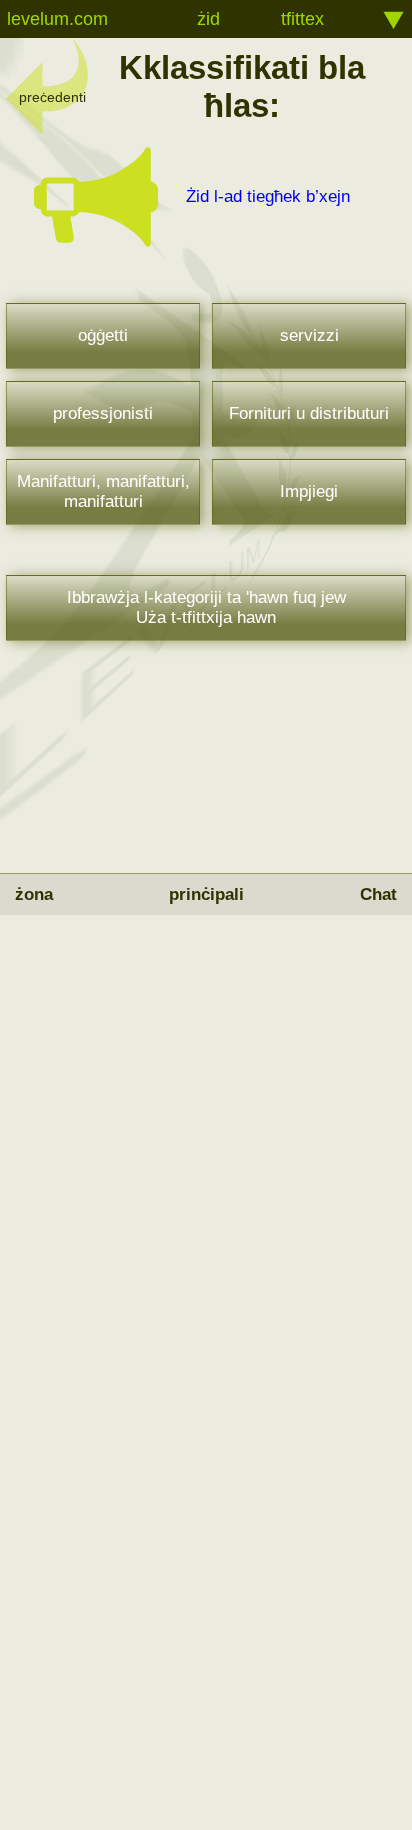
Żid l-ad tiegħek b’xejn (268, 196)
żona (34, 894)
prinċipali (206, 894)
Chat (378, 894)
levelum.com (57, 19)
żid (208, 19)
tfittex (302, 19)
